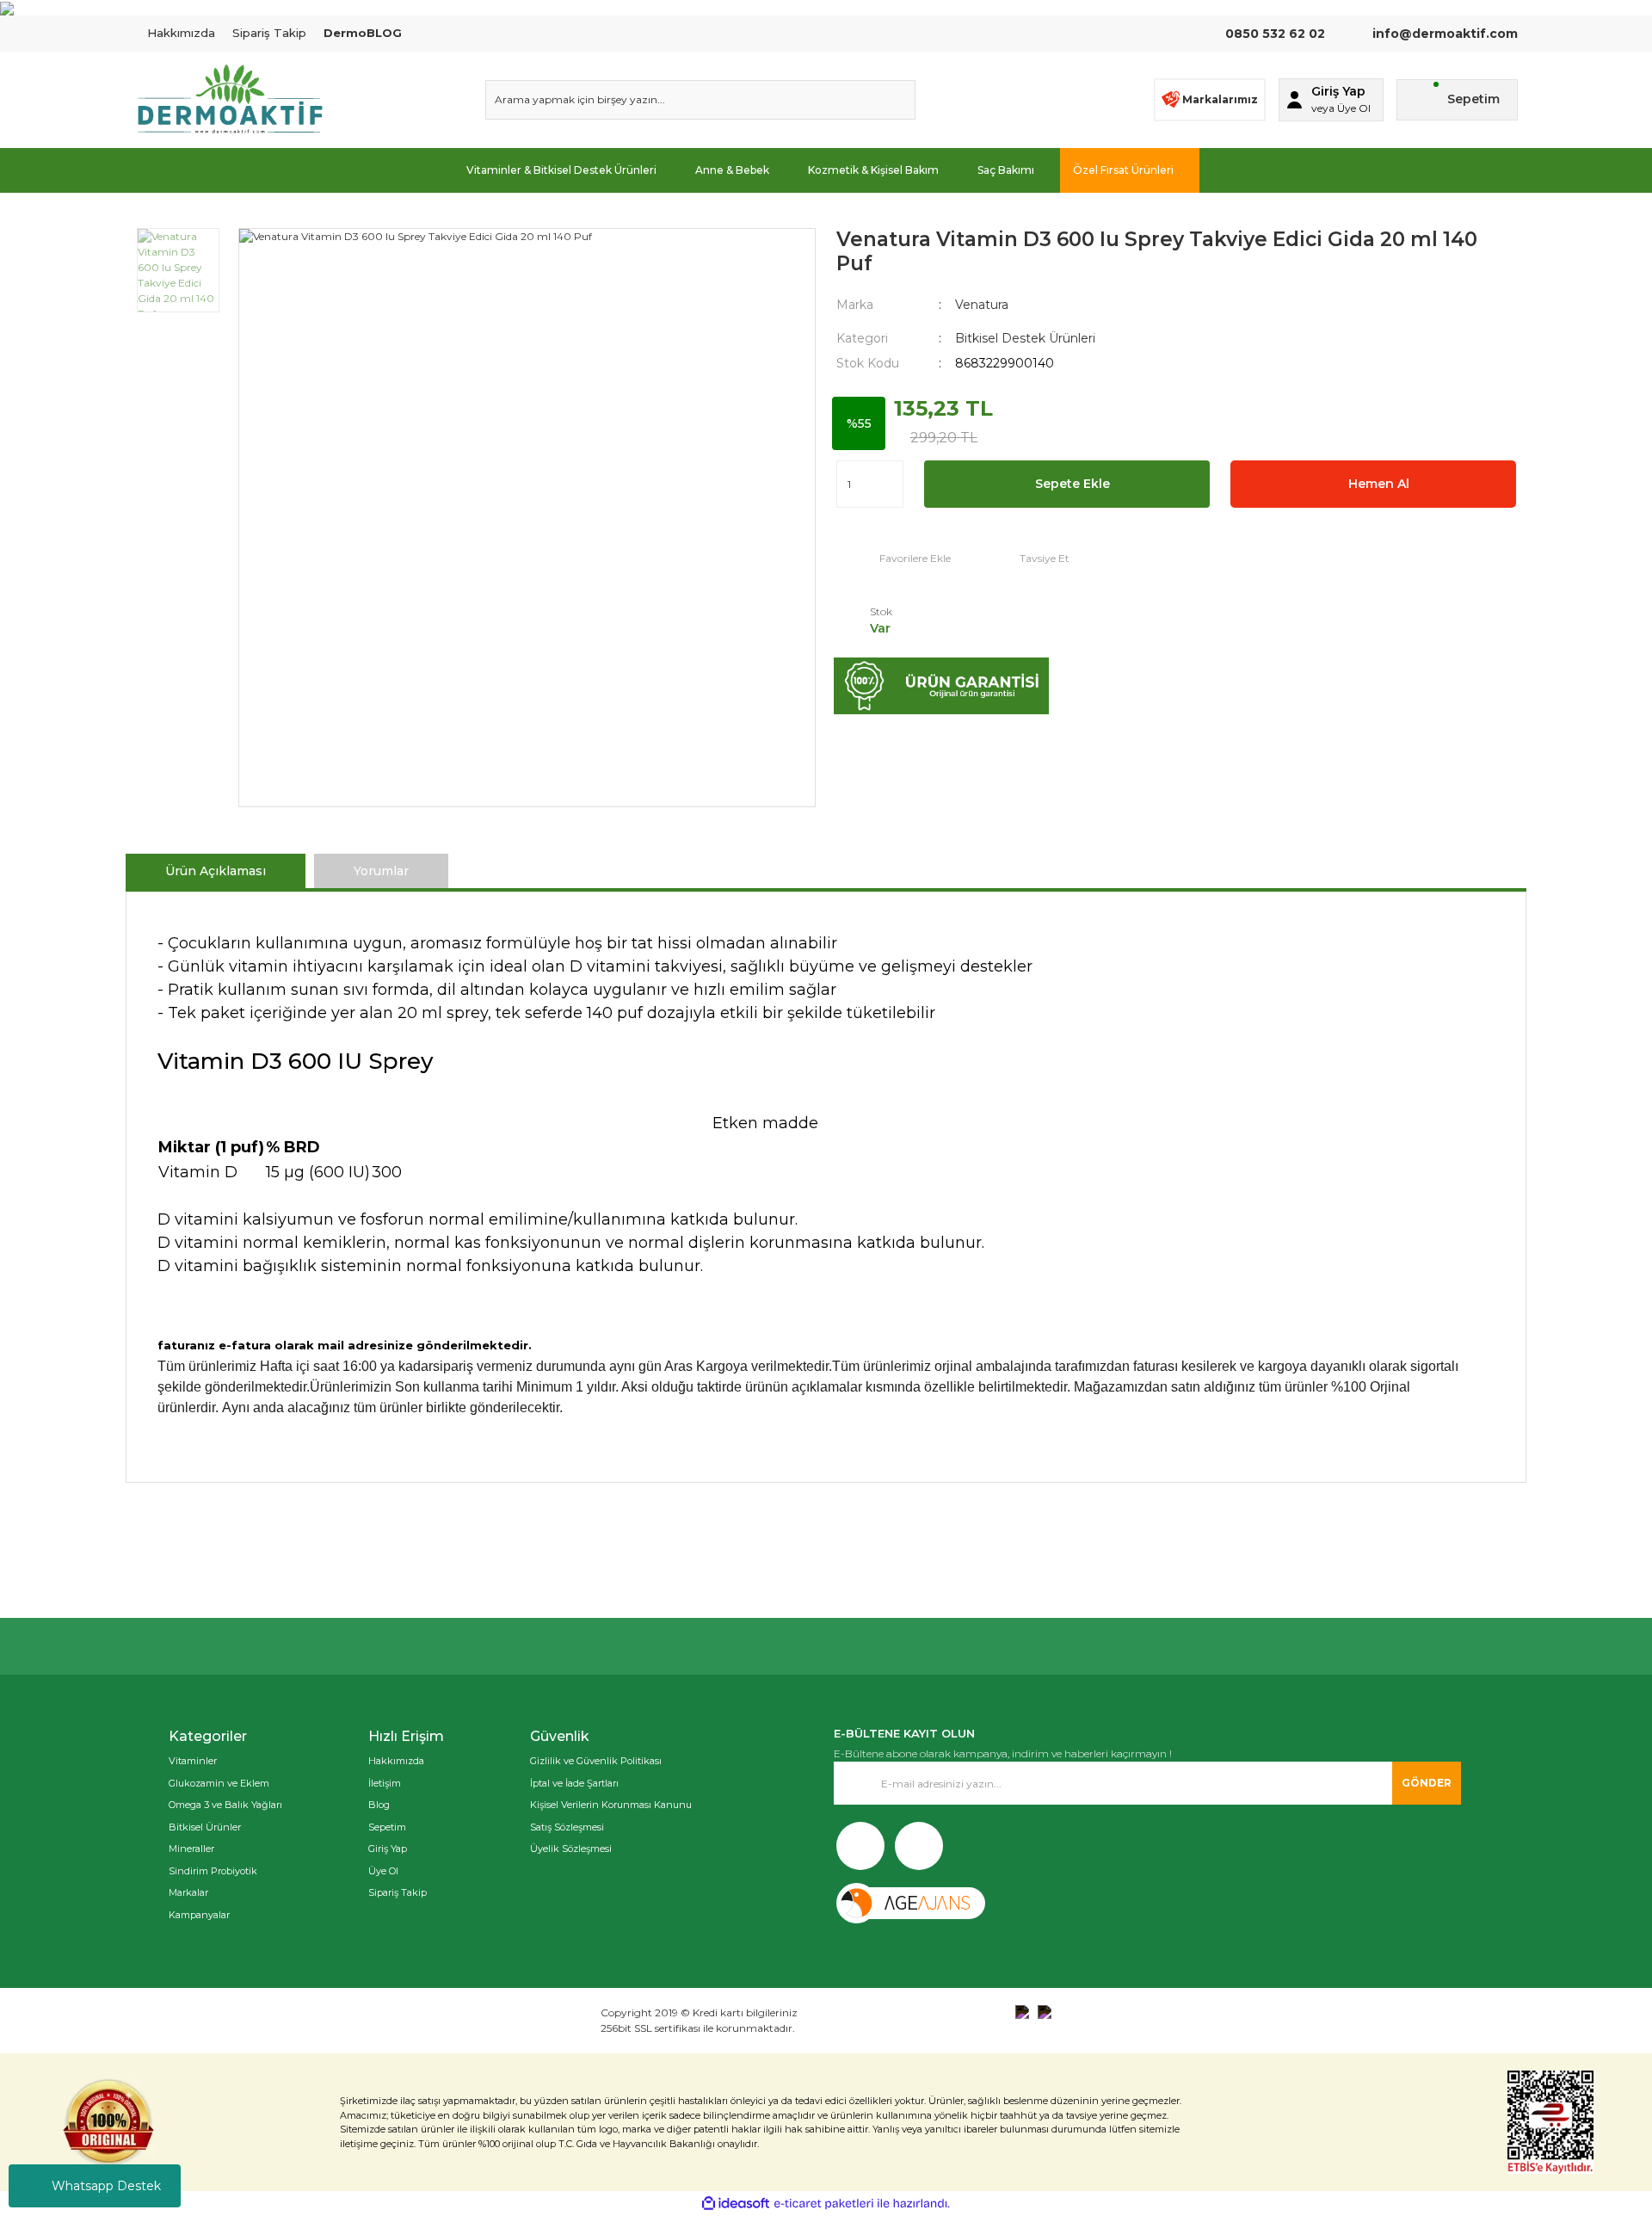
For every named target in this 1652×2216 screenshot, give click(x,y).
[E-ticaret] (824, 2204)
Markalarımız (1220, 99)
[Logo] (230, 100)
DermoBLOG (363, 33)
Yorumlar (381, 871)
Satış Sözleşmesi (567, 1827)
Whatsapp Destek (106, 2186)
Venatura (982, 305)
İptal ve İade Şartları (574, 1783)
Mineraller (191, 1849)
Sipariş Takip (269, 33)
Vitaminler (193, 1761)
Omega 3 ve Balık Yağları (225, 1805)
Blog (379, 1805)
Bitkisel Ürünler (205, 1827)
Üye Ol (383, 1871)
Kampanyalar (199, 1915)
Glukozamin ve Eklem (219, 1783)
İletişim (385, 1783)
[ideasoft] (736, 2204)
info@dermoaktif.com (1443, 34)
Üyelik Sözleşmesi (571, 1849)
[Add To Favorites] (894, 558)
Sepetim (387, 1827)
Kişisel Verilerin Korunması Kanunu (611, 1805)
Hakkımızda (181, 33)
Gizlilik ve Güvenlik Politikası (596, 1761)
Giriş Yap (388, 1849)
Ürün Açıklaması (216, 871)
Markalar (188, 1892)
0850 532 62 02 (1275, 34)
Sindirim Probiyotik (213, 1871)
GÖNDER (1427, 1783)
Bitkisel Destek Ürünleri (1025, 338)
